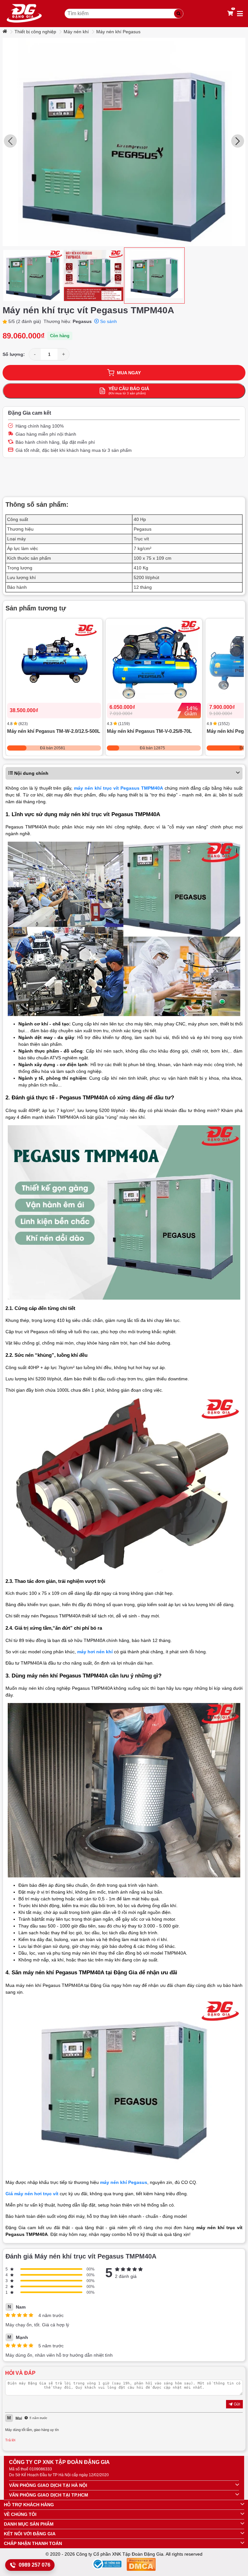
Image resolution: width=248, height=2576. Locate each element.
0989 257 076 (35, 2565)
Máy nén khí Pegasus (118, 32)
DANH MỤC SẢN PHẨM (29, 2524)
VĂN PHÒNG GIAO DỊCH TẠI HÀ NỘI (48, 2485)
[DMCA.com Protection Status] (141, 2566)
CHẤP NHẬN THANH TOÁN (33, 2543)
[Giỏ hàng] (230, 14)
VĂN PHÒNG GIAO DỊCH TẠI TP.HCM (49, 2495)
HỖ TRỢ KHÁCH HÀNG (29, 2505)
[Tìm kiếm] (179, 14)
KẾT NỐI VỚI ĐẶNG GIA (30, 2534)
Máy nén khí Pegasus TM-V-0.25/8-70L (149, 731)
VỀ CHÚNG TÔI (20, 2514)
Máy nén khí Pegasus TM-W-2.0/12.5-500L (54, 731)
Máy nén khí (76, 32)
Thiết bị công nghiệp (35, 32)
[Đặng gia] (24, 14)
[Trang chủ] (5, 32)
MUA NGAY (129, 373)
